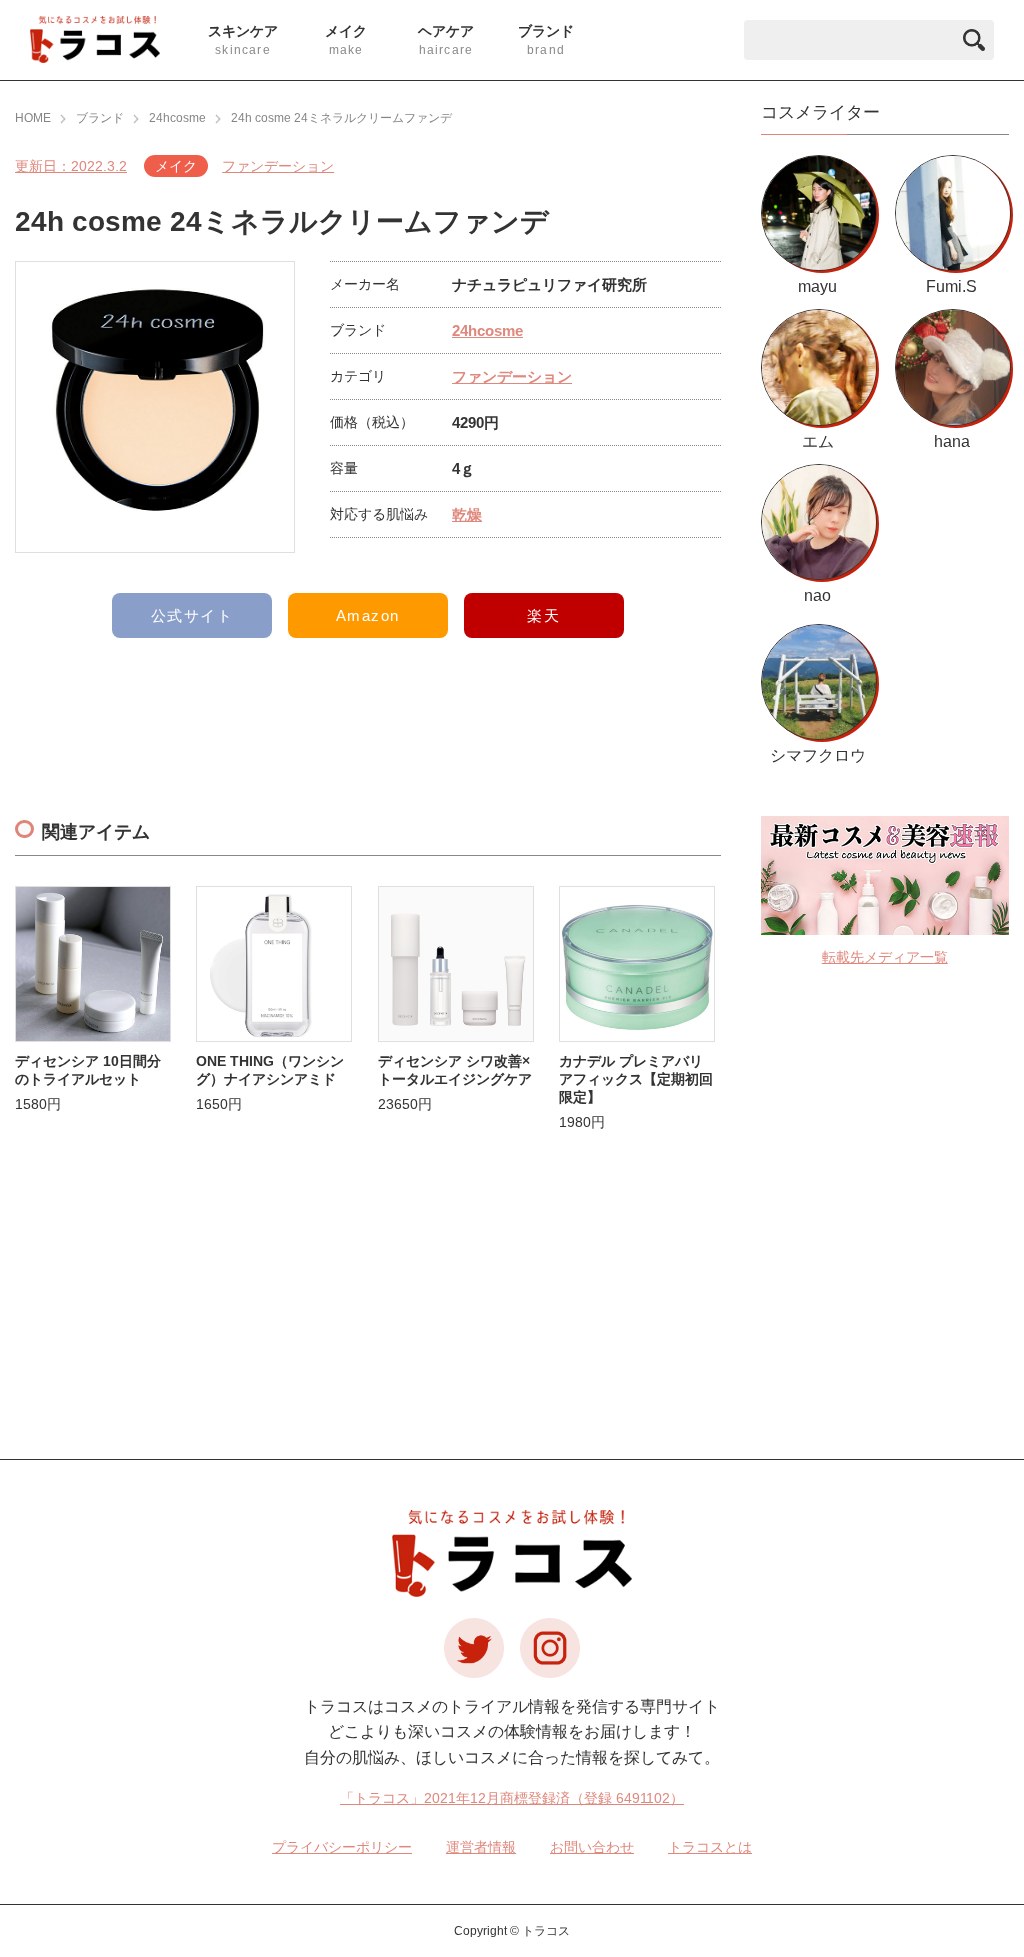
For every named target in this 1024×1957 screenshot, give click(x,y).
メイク (176, 166)
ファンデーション (278, 166)
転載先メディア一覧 (885, 957)
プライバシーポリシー (342, 1847)
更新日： (71, 166)
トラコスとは (710, 1847)
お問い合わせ (592, 1847)
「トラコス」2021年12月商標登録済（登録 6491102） (512, 1798)
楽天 (543, 615)
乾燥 (467, 514)
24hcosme (487, 330)
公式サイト (192, 615)
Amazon (368, 615)
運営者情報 (481, 1847)
